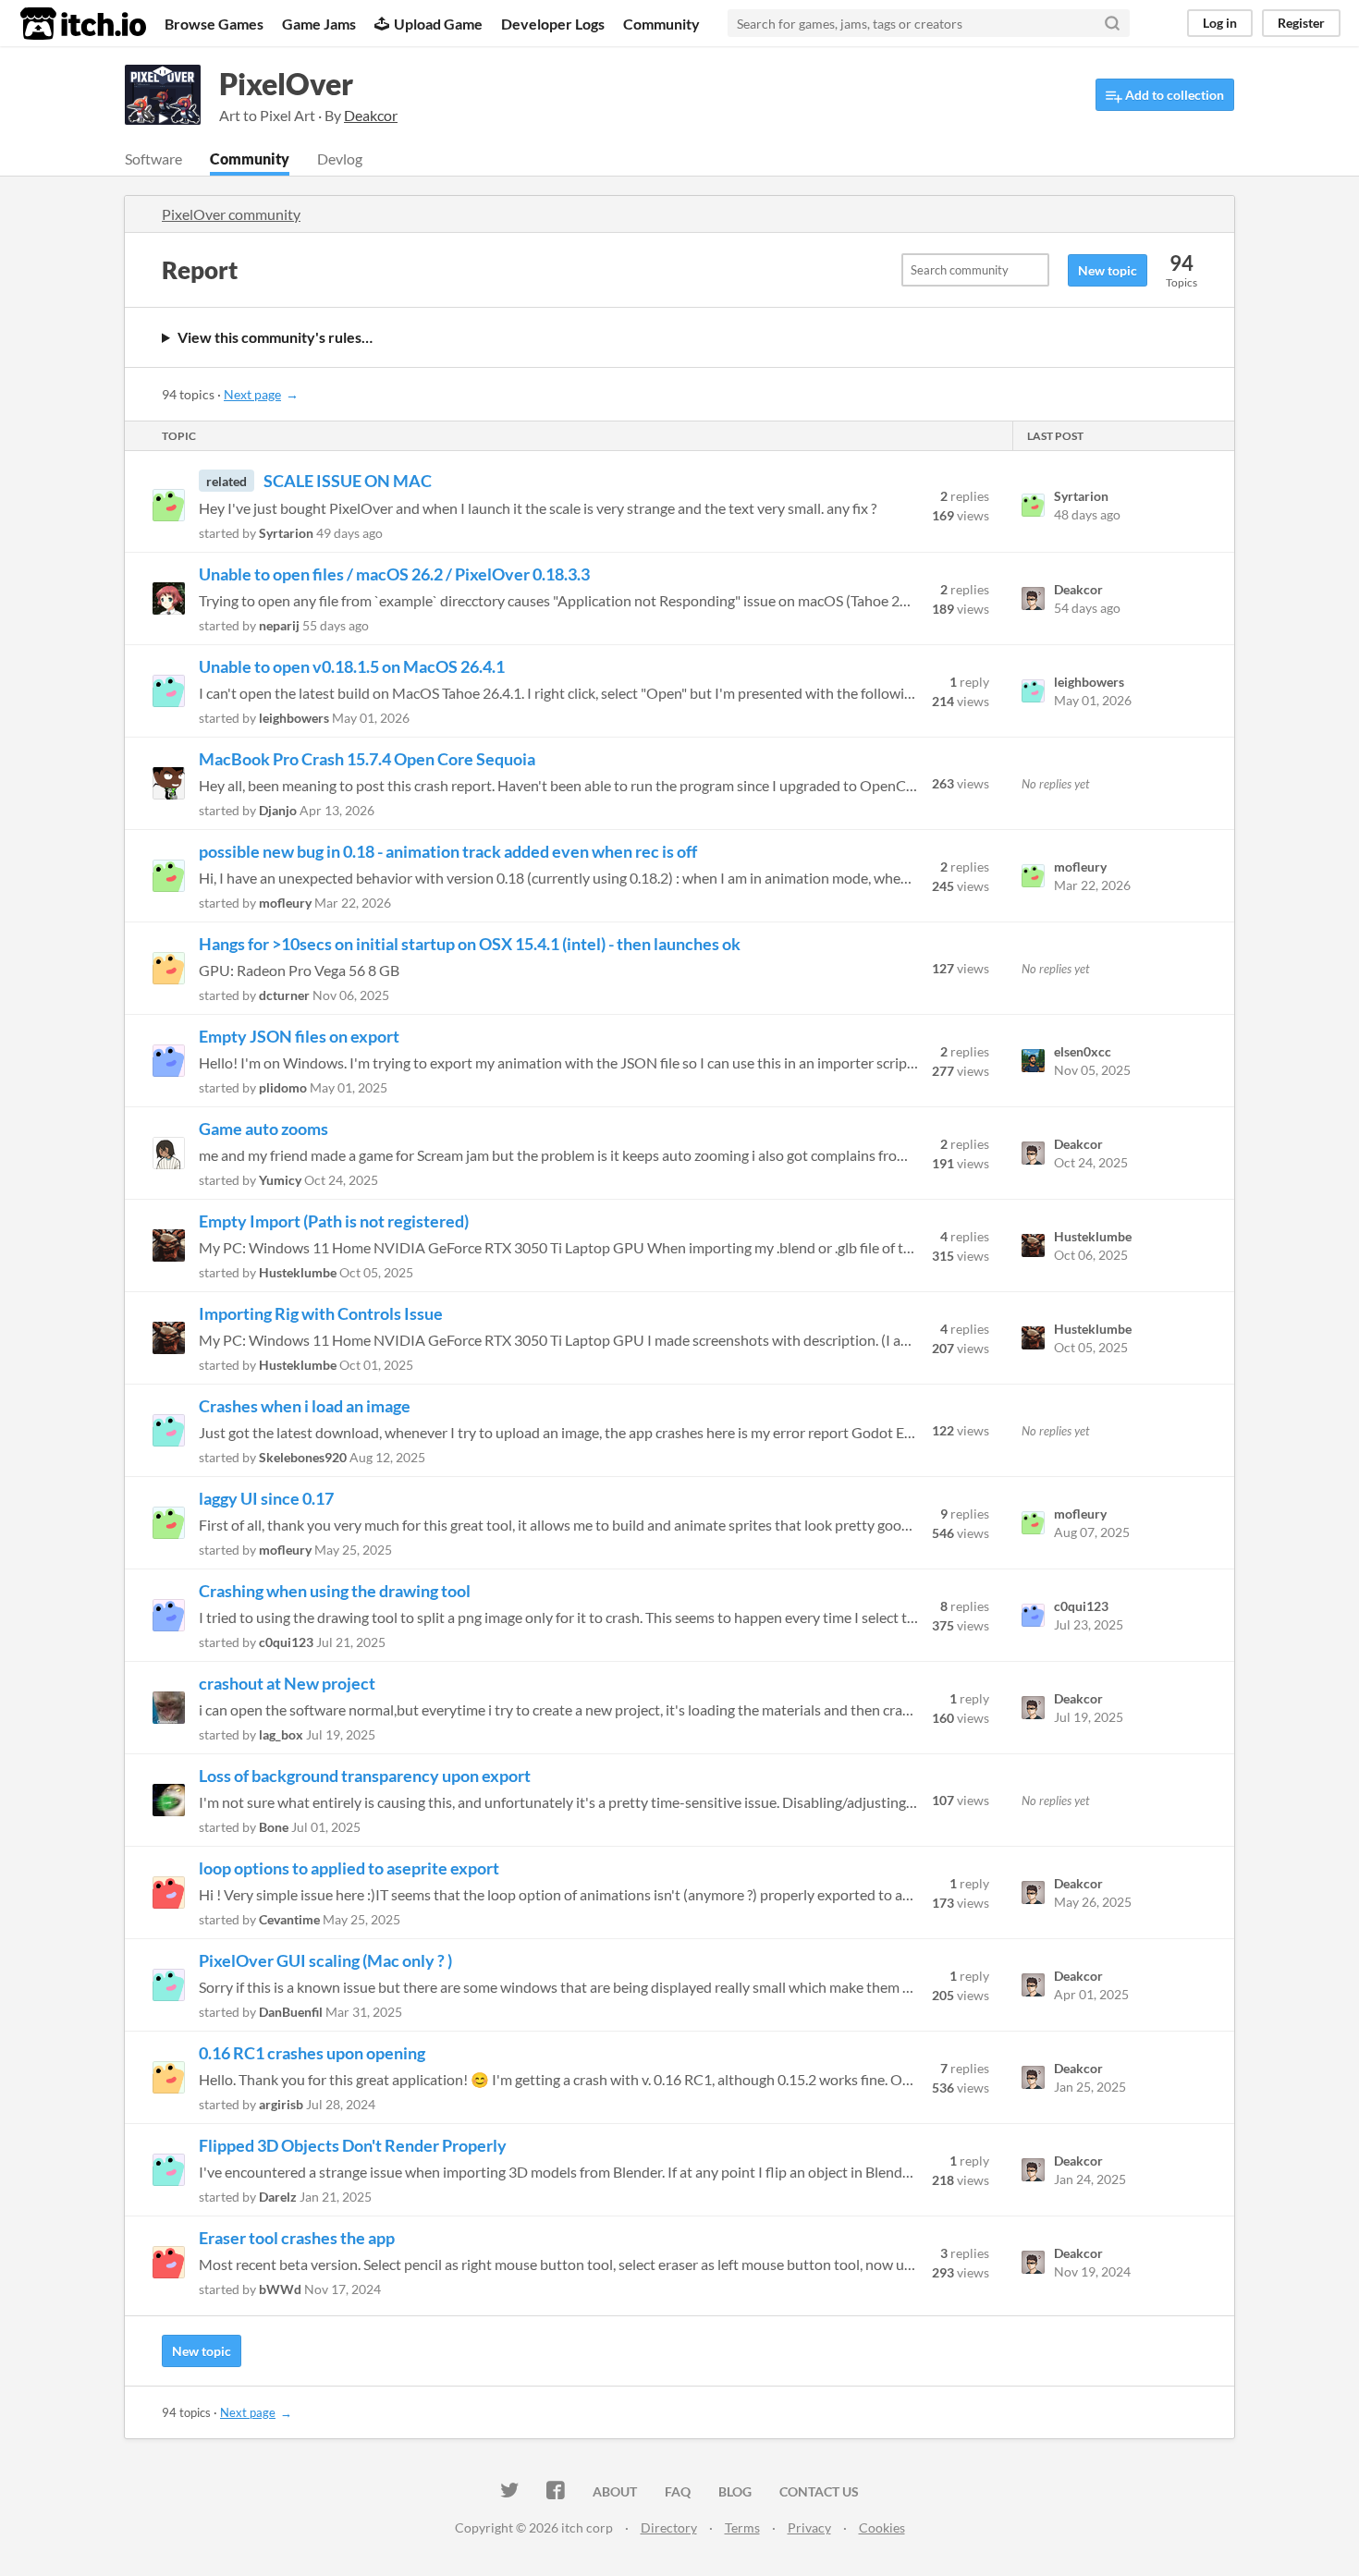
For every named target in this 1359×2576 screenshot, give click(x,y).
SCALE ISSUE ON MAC (348, 481)
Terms (742, 2527)
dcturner (284, 995)
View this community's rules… (275, 337)
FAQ (678, 2491)
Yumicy (280, 1180)
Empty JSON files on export (299, 1036)
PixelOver (286, 84)
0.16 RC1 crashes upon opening (312, 2053)
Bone (274, 1827)
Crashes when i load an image (305, 1406)
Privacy (809, 2527)
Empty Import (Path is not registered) (334, 1221)
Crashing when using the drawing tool (335, 1591)
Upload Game (438, 24)
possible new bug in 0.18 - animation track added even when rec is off (448, 851)
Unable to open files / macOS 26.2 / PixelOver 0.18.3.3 (394, 574)
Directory (669, 2527)
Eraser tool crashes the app (297, 2238)
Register (1301, 23)
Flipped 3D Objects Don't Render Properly (353, 2145)
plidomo (283, 1087)
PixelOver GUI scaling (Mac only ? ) (325, 1960)
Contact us (819, 2491)
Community (661, 24)
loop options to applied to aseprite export (349, 1868)
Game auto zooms (263, 1129)
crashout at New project (287, 1683)
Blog (735, 2491)
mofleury (285, 903)
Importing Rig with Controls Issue (321, 1313)
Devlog (340, 159)
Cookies (882, 2527)
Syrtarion (286, 533)
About (615, 2491)
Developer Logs (553, 24)
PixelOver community (231, 214)
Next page (252, 394)
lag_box (281, 1734)
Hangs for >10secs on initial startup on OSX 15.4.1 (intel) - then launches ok (470, 944)
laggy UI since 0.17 (266, 1498)
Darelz (278, 2197)
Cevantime (289, 1919)
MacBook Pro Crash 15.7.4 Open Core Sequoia (367, 759)
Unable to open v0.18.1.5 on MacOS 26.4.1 (352, 666)
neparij (279, 625)
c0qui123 (286, 1642)
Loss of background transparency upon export (365, 1776)
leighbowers (294, 718)
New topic (1108, 270)
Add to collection (1173, 95)
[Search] (1112, 23)
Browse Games (214, 24)
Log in (1220, 23)
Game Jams (319, 24)
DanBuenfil (291, 2012)
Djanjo (278, 810)
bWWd (280, 2289)
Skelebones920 (303, 1457)
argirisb (281, 2104)
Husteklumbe (298, 1272)
